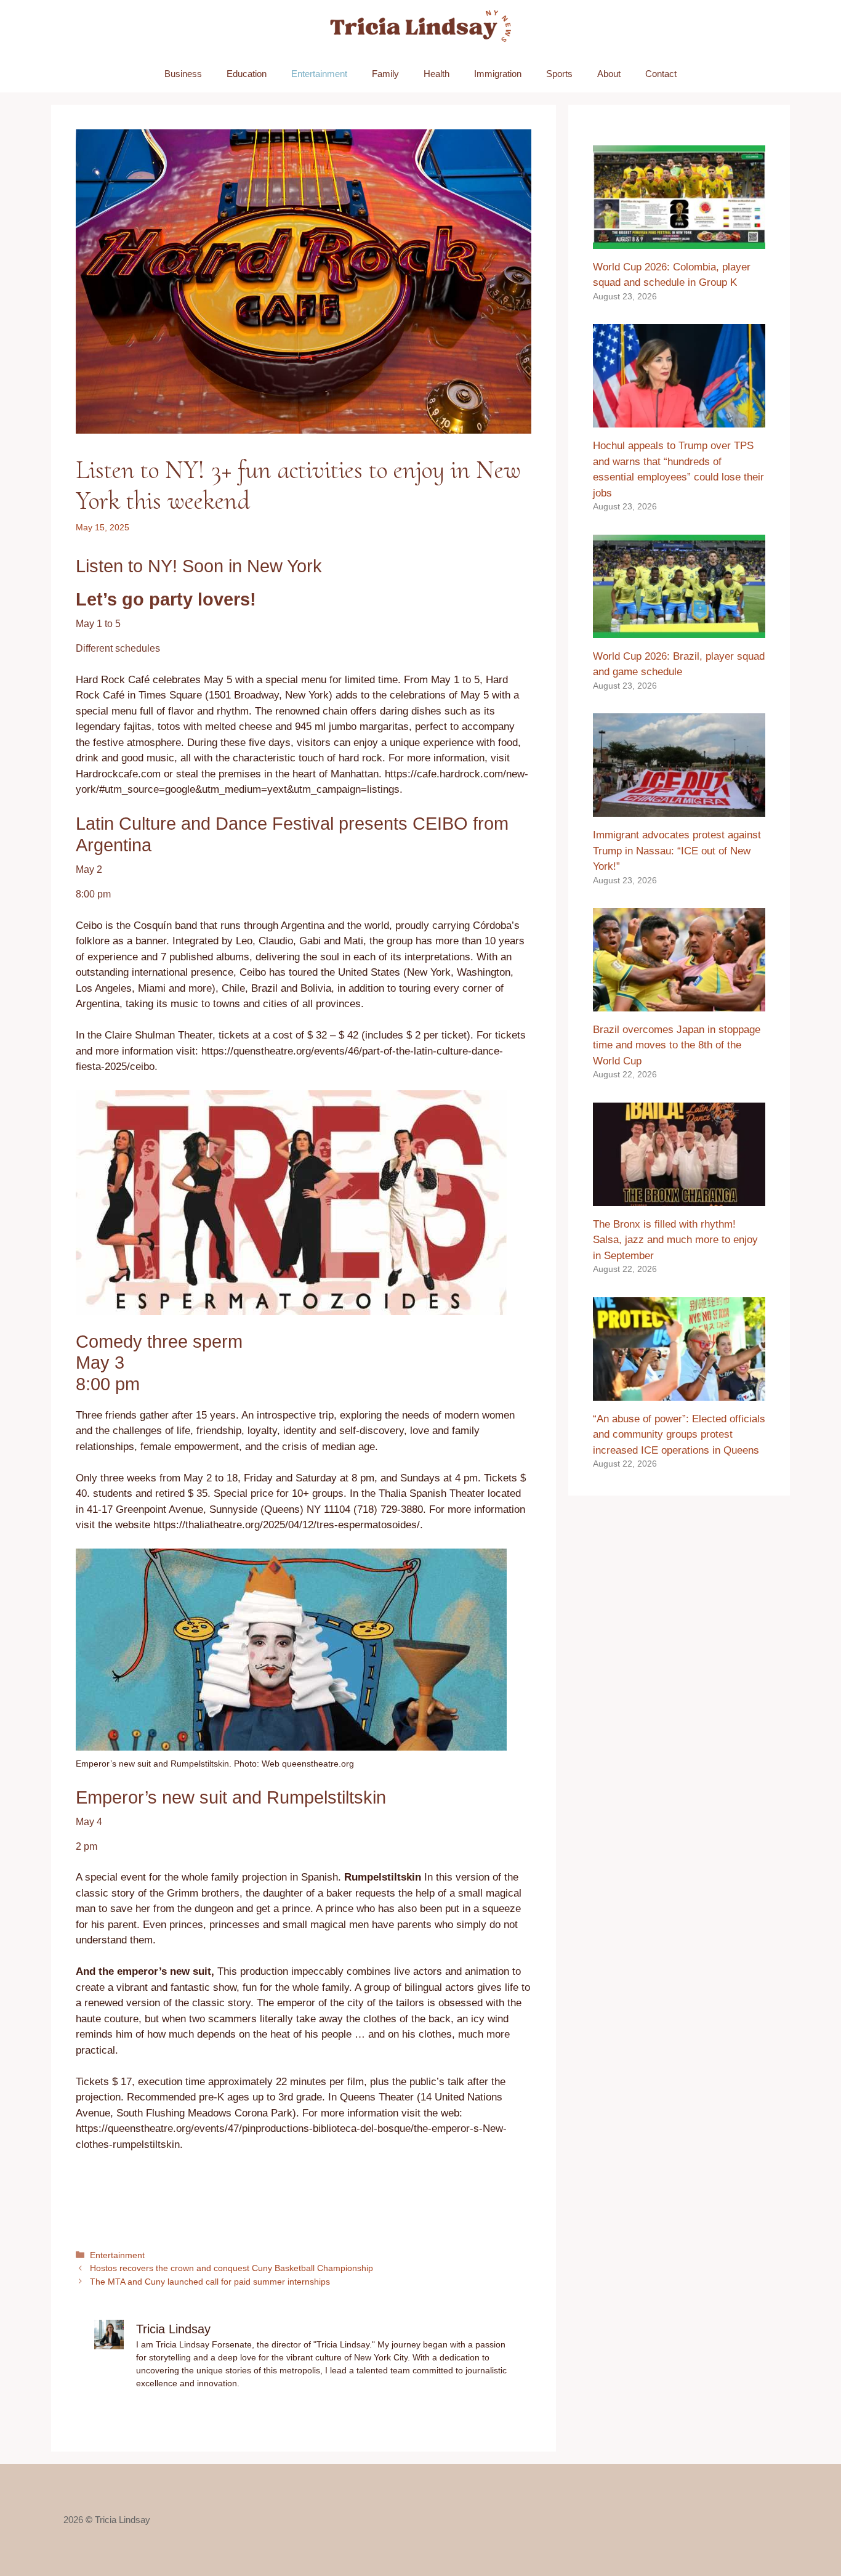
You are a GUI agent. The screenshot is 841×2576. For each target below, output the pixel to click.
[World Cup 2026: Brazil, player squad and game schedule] (679, 630)
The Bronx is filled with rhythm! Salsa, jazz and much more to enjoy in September (675, 1240)
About (609, 74)
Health (437, 74)
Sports (559, 74)
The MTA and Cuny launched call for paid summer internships (210, 2282)
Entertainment (319, 74)
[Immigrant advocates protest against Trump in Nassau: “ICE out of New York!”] (679, 809)
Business (183, 74)
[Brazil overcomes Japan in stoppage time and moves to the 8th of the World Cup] (679, 1003)
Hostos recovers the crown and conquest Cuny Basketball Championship (231, 2268)
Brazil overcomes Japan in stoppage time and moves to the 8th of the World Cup (677, 1045)
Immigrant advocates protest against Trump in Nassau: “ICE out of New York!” (677, 851)
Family (385, 74)
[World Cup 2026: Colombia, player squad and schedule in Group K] (679, 241)
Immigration (498, 74)
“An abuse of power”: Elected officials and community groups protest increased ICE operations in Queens (679, 1435)
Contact (661, 74)
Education (247, 74)
